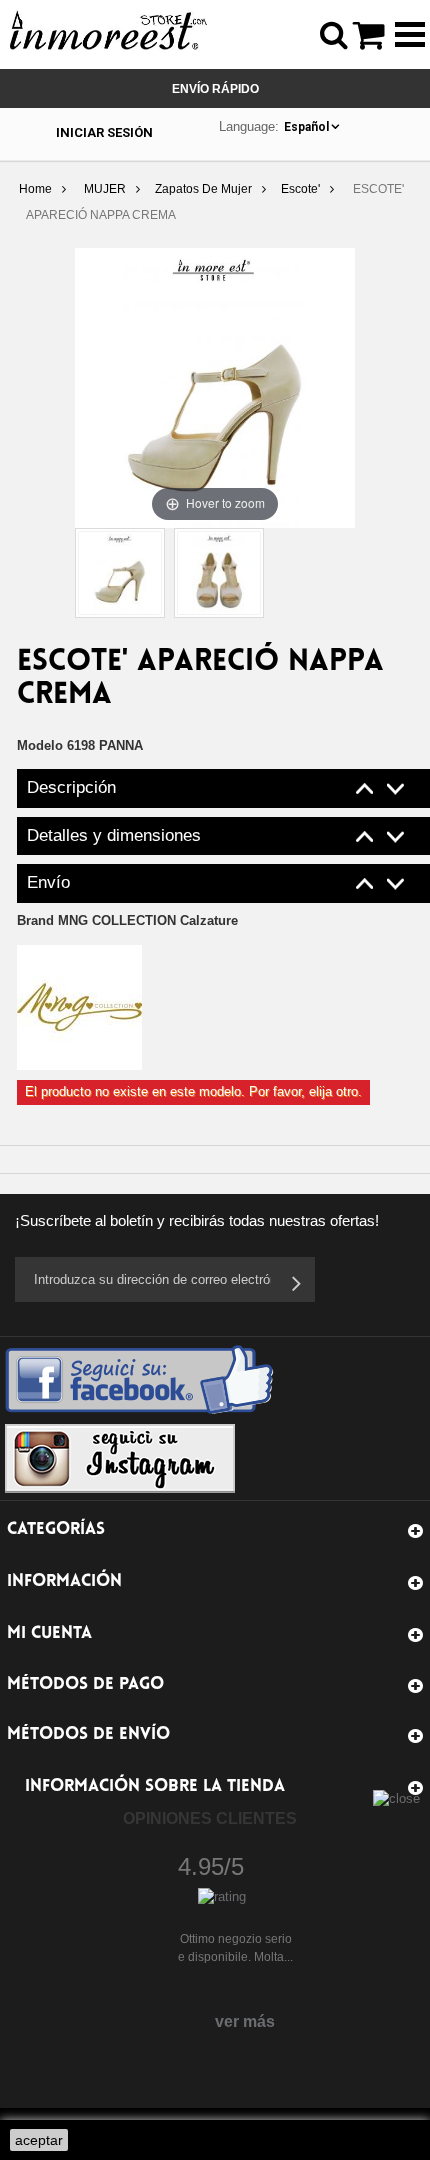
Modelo (40, 745)
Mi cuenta (49, 1633)
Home (35, 189)
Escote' (300, 189)
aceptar (39, 2140)
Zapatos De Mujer (203, 189)
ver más (245, 2021)
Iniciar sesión (104, 132)
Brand (127, 920)
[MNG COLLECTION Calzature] (79, 1006)
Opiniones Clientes (210, 1818)
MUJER (105, 189)
